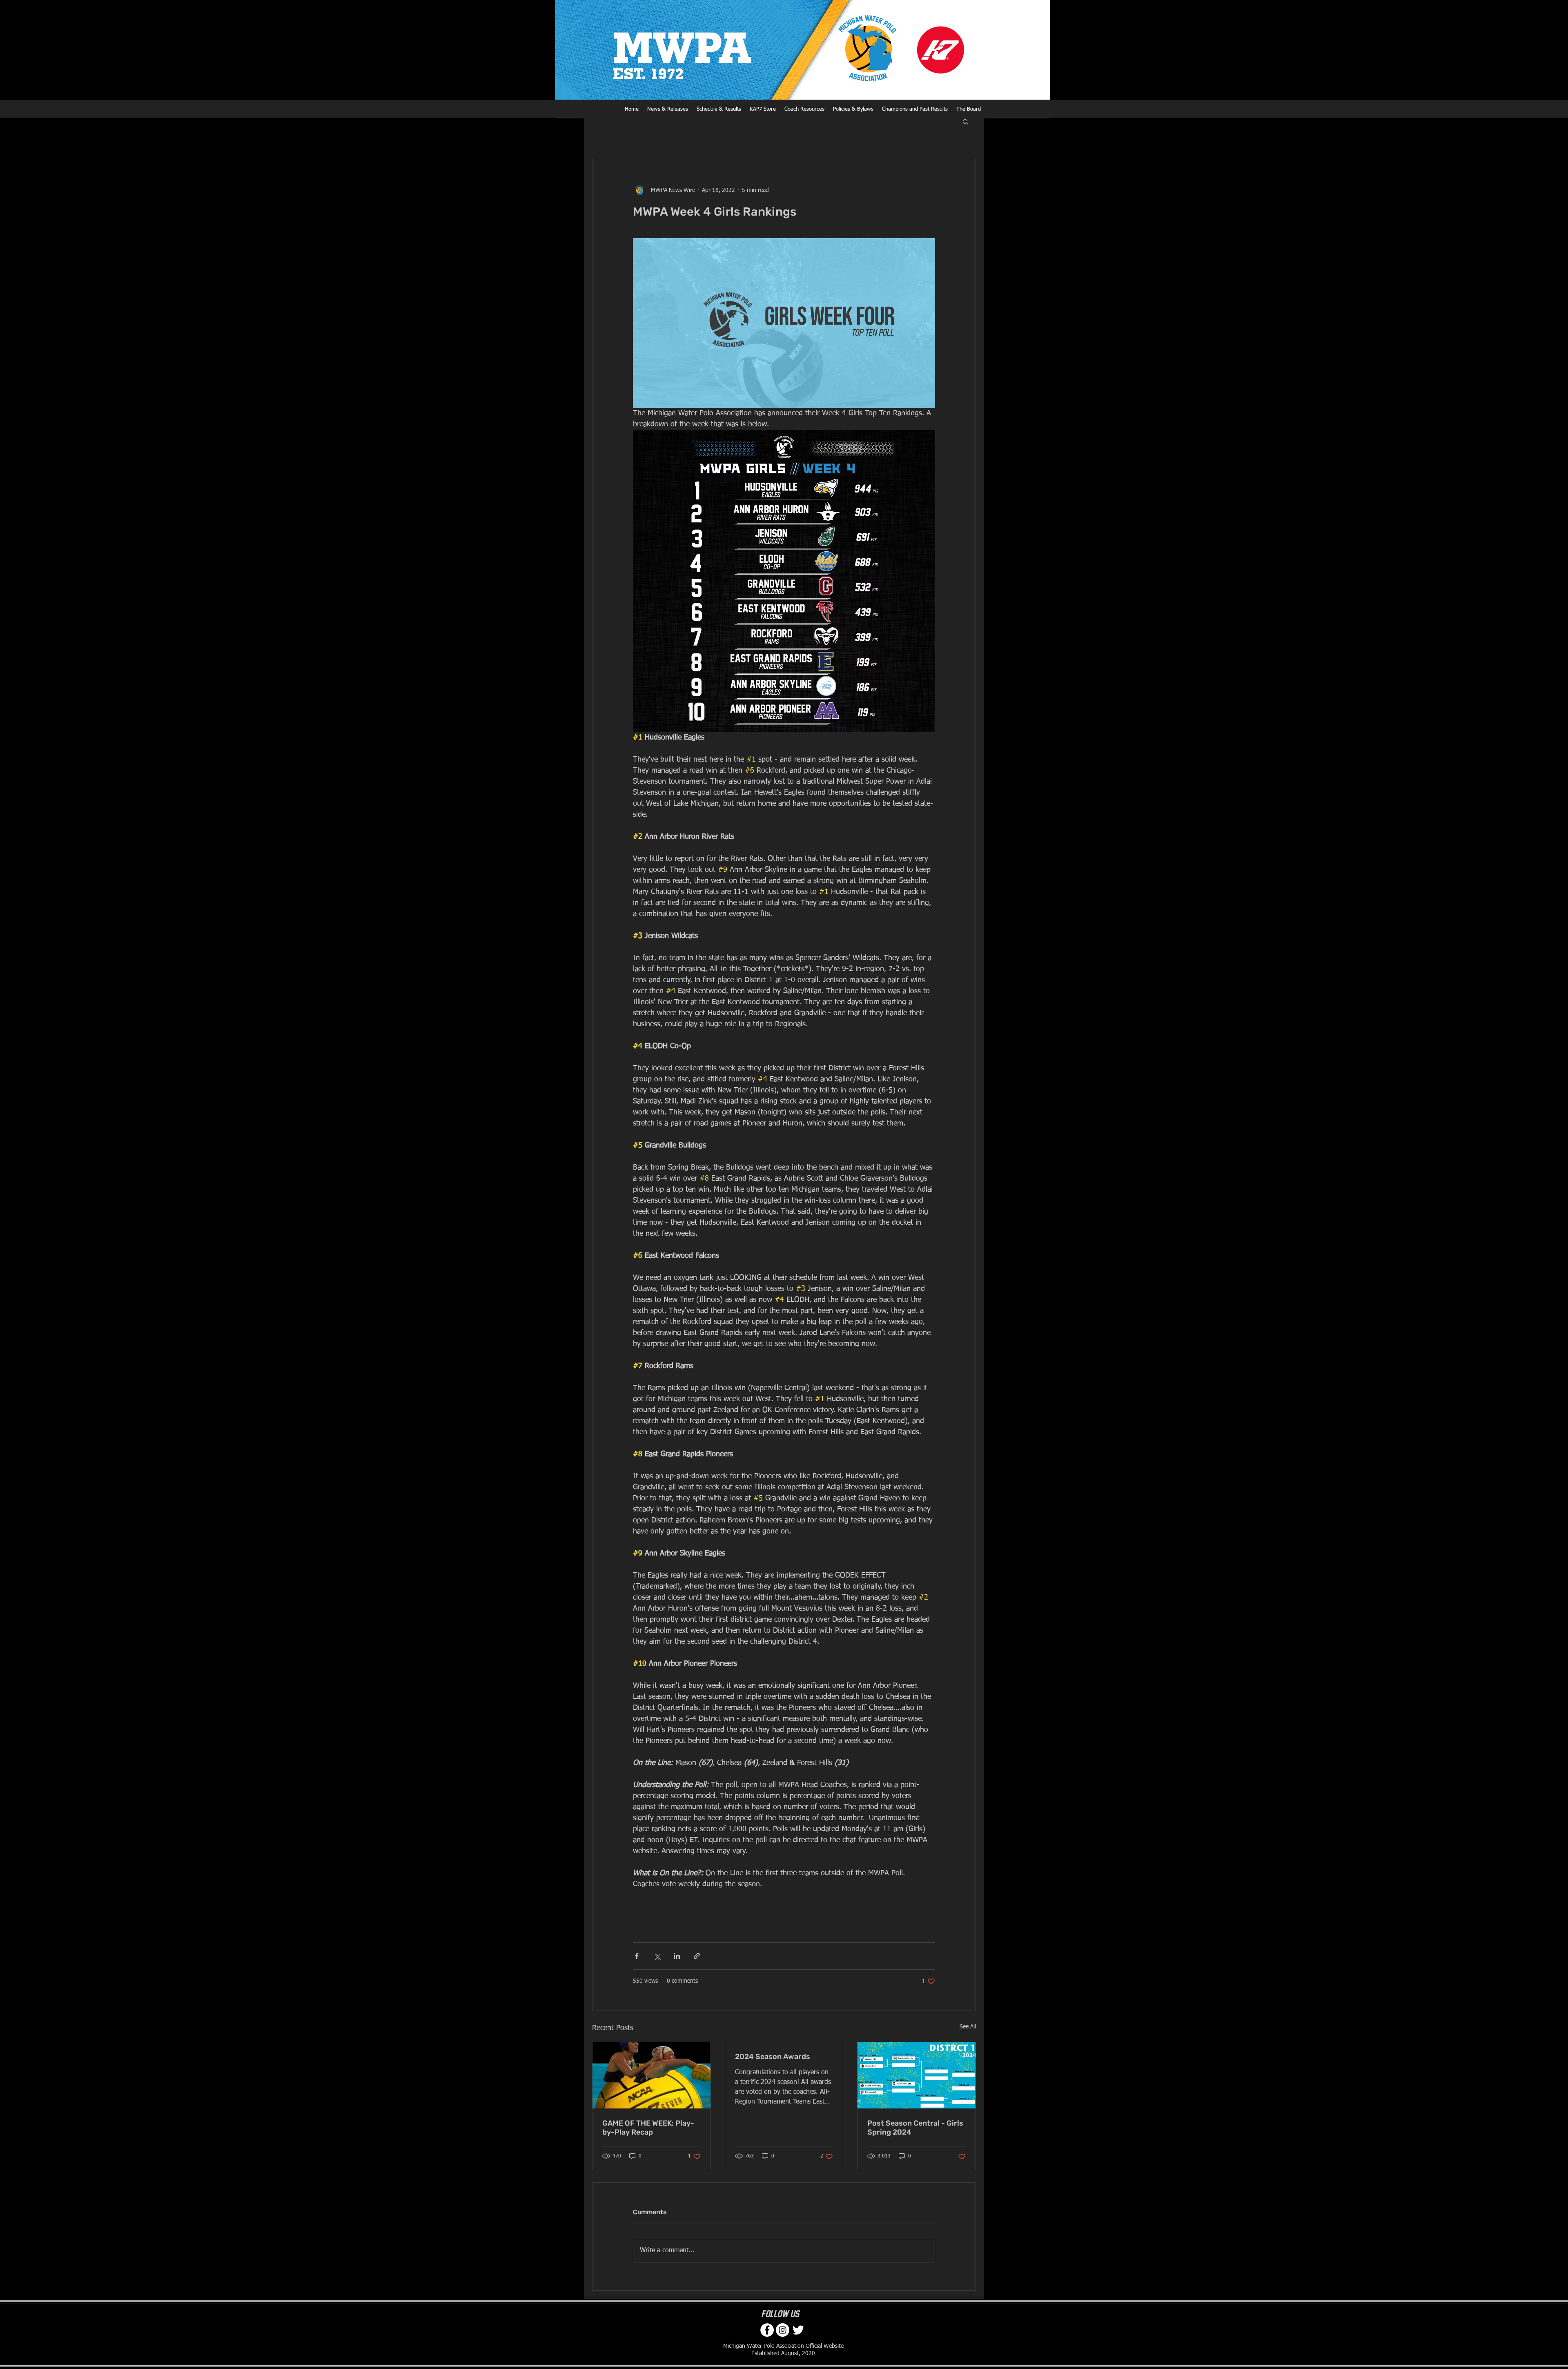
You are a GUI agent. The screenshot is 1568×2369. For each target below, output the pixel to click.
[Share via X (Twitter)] (657, 1956)
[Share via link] (697, 1956)
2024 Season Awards (773, 2057)
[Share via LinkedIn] (677, 1956)
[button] (966, 121)
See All (968, 2027)
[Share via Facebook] (637, 1956)
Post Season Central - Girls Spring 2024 (915, 2128)
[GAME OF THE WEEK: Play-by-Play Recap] (651, 2075)
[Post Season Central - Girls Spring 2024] (917, 2075)
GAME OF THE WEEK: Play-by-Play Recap (648, 2128)
